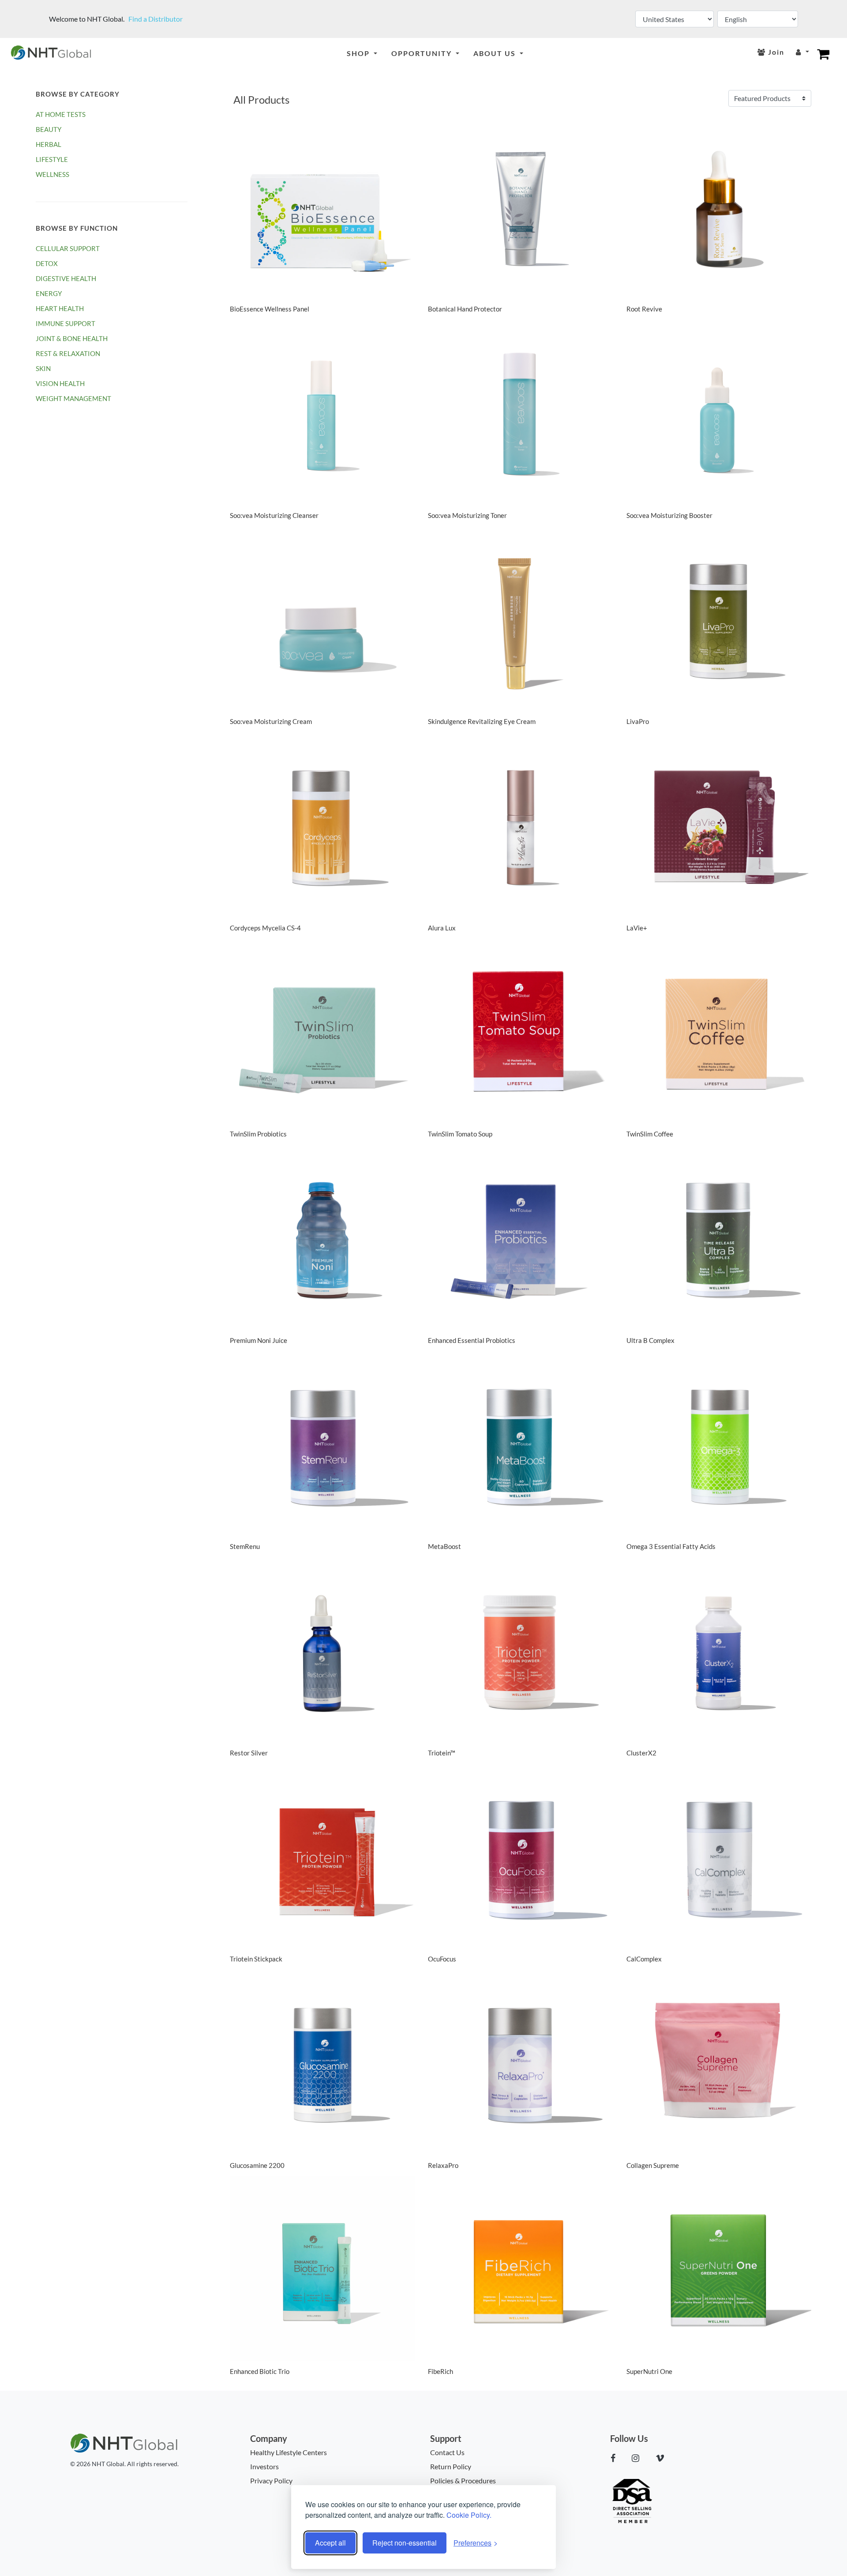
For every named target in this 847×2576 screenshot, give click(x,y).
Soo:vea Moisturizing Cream (271, 721)
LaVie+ (637, 928)
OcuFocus (442, 1959)
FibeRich (440, 2371)
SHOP (359, 53)
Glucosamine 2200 (257, 2165)
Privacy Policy (271, 2480)
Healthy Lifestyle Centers (289, 2452)
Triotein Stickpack (256, 1959)
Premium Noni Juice (259, 1340)
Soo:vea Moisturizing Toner (467, 515)
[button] (617, 2458)
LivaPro (638, 721)
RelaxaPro (443, 2165)
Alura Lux (442, 928)
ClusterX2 (641, 1753)
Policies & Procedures (463, 2480)
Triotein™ (442, 1753)
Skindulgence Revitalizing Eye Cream (482, 721)
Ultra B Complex (650, 1340)
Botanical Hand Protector (465, 309)
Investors (264, 2466)
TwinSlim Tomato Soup (460, 1134)
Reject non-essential (405, 2543)
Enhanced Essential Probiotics (472, 1340)
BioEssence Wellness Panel (270, 309)
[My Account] (802, 52)
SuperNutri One (649, 2371)
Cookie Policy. (469, 2515)
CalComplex (644, 1959)
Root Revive (644, 309)
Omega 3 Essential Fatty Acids (671, 1546)
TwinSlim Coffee (650, 1134)
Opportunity (423, 53)
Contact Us (447, 2452)
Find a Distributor (156, 19)
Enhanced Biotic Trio (260, 2371)
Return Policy (451, 2466)
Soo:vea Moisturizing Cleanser (274, 515)
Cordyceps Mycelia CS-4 (265, 928)
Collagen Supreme (653, 2165)
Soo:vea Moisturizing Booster (669, 515)
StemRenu (245, 1546)
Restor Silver (249, 1753)
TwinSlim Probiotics (258, 1134)
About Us (496, 53)
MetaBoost (444, 1546)
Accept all (330, 2543)
